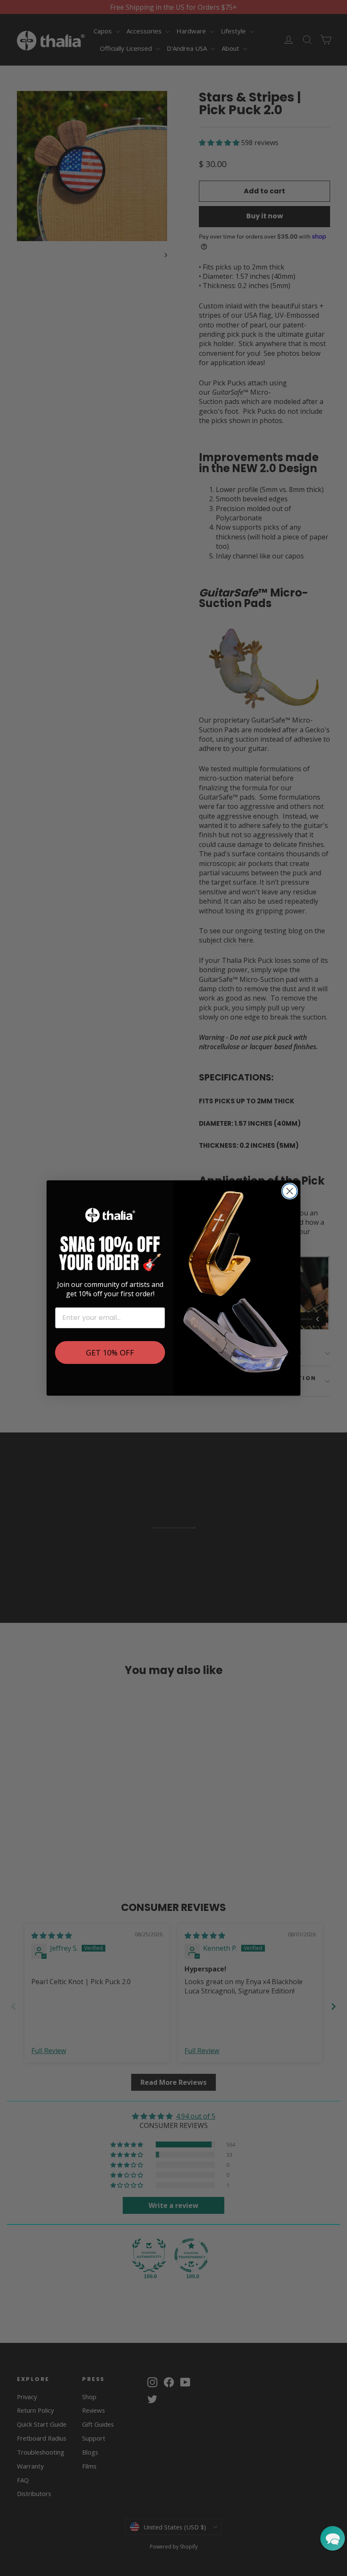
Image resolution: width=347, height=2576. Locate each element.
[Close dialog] (290, 1191)
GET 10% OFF (110, 1353)
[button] (333, 2538)
